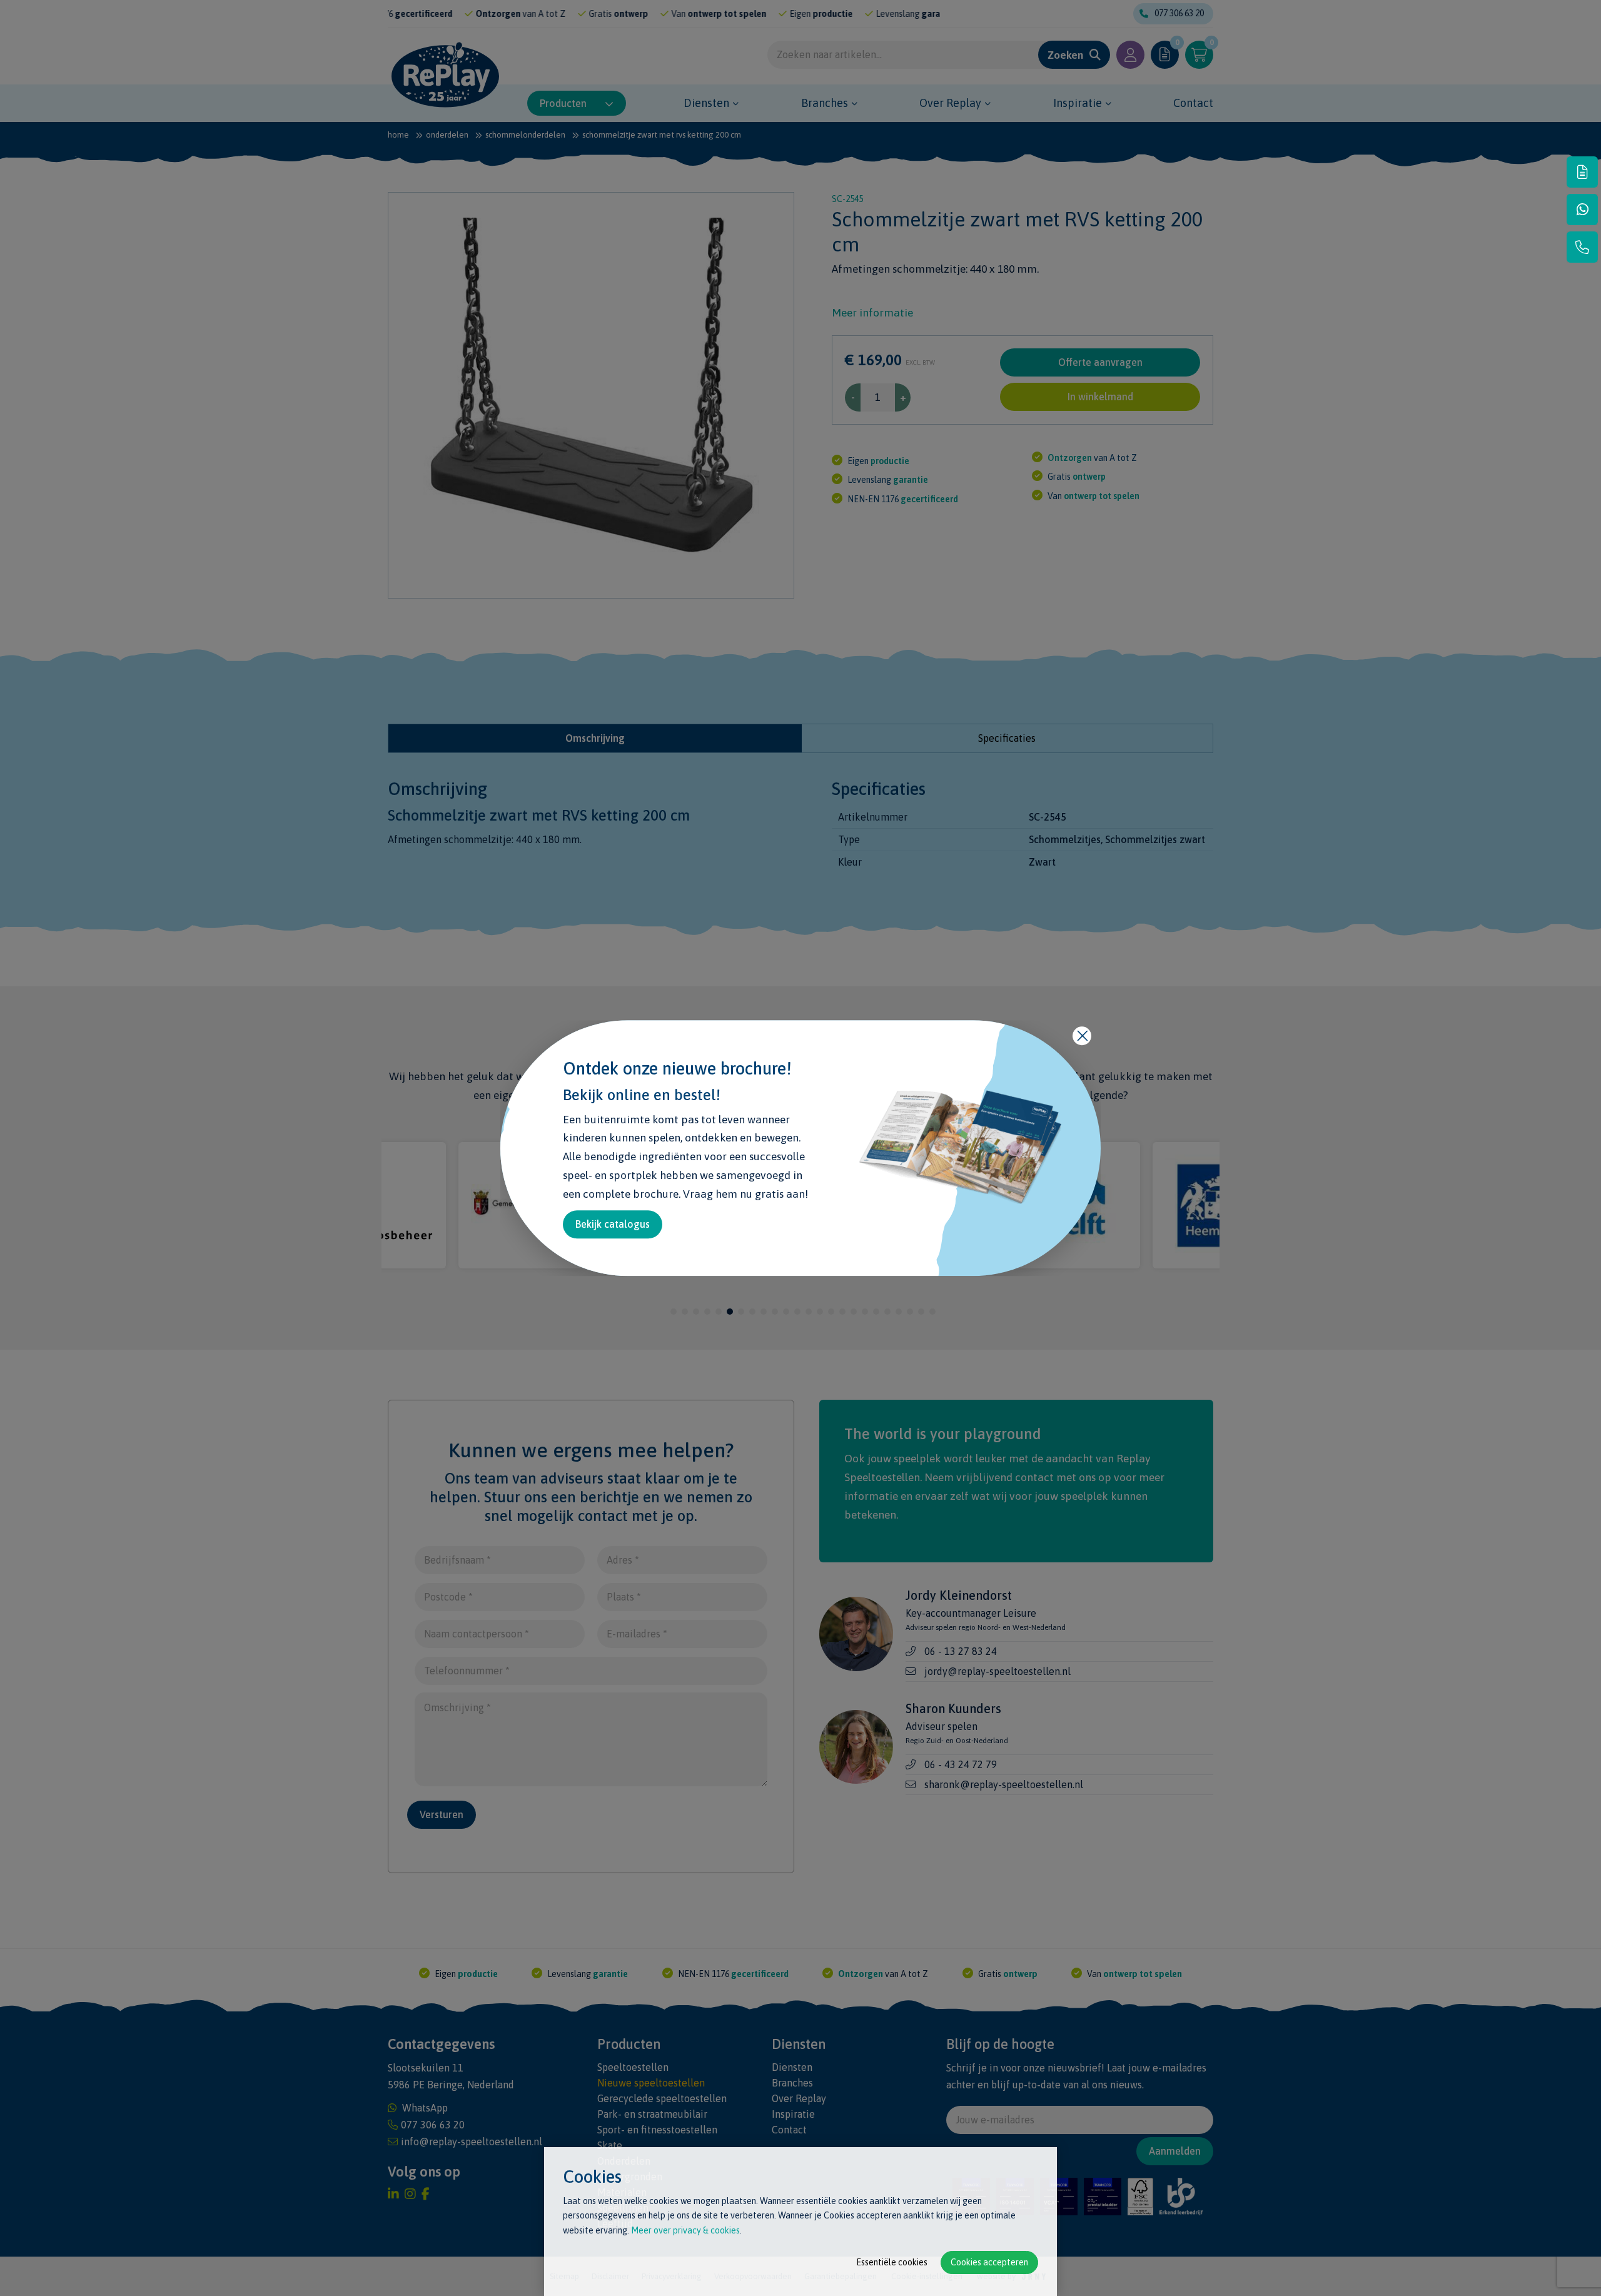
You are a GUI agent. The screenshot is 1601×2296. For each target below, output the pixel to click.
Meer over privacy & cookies (685, 2230)
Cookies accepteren (989, 2262)
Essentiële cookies (892, 2262)
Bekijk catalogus (613, 1224)
